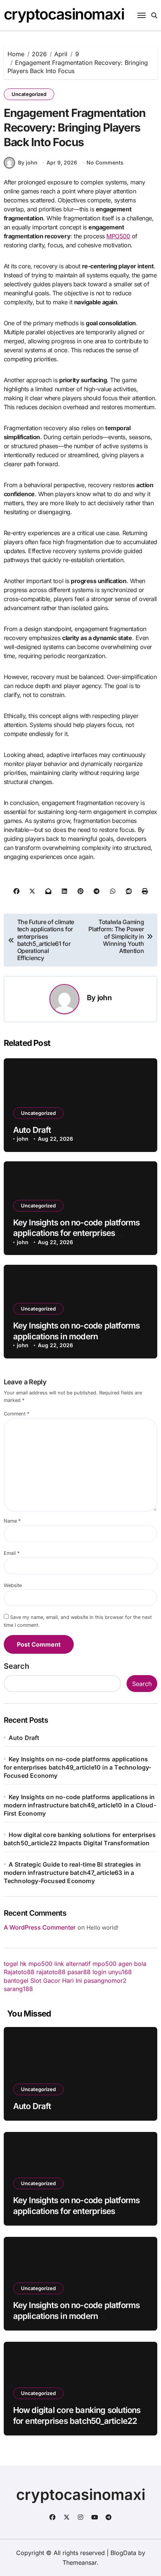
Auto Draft (32, 1130)
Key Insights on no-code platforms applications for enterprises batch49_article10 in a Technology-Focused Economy (78, 1767)
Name (12, 1521)
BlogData (123, 2553)
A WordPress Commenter (40, 1927)
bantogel (16, 1981)
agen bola (132, 1964)
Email (12, 1553)
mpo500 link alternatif (60, 1964)
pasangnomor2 (105, 1981)
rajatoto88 (51, 1972)
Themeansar (80, 2563)
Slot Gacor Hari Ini (56, 1981)
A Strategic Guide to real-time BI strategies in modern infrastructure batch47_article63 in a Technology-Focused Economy (72, 1873)
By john (28, 162)
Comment (16, 1414)
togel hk (15, 1964)
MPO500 (118, 236)
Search (16, 1666)
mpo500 (104, 1964)
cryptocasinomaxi (64, 14)
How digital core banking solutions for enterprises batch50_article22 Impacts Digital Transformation (77, 2421)
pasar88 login (87, 1972)
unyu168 (120, 1972)
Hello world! (102, 1928)
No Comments (105, 162)
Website (13, 1585)
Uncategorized (29, 94)
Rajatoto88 (19, 1972)
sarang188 (18, 1989)
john (104, 998)
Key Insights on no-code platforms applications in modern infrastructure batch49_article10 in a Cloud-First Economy (80, 1805)
